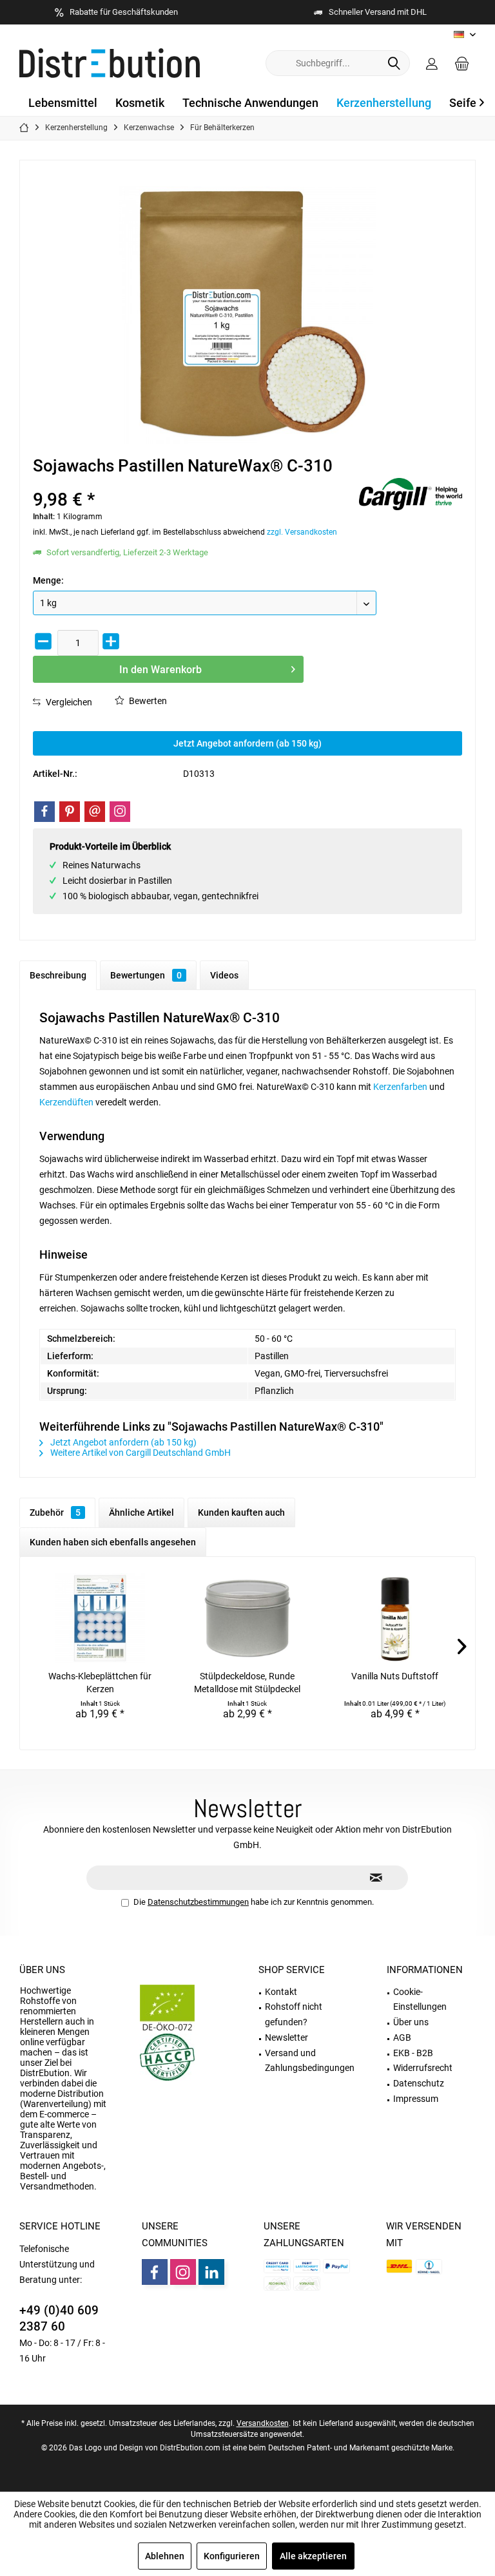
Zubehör (55, 1512)
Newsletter (286, 2037)
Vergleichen (68, 702)
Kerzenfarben (400, 1087)
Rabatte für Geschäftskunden (124, 12)
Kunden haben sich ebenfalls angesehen (113, 1542)
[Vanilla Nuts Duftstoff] (395, 1618)
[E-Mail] (95, 812)
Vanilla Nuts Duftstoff (395, 1676)
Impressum (416, 2099)
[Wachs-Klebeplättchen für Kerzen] (100, 1618)
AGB (402, 2037)
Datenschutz (419, 2083)
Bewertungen (146, 975)
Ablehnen (165, 2556)
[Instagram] (120, 812)
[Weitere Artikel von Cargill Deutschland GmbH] (411, 494)
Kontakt (281, 1992)
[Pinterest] (70, 812)
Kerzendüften (66, 1102)
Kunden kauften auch (241, 1512)
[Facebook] (44, 812)
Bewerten (147, 701)
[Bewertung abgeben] (194, 483)
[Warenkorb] (462, 63)
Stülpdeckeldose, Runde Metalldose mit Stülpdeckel (247, 1683)
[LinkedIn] (211, 2272)
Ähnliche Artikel (141, 1512)
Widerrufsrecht (423, 2068)
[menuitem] (462, 63)
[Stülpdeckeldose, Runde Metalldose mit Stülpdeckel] (248, 1618)
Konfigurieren (232, 2556)
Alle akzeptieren (313, 2556)
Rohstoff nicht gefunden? (294, 2014)
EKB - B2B (413, 2053)
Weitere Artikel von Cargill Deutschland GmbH (140, 1453)
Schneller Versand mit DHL (378, 12)
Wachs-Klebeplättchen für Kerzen (100, 1683)
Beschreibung (58, 975)
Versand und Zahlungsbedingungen (310, 2061)
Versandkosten (263, 2423)
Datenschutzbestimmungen (198, 1902)
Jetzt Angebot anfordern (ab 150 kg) (247, 743)
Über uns (42, 1970)
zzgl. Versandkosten (302, 532)
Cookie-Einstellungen (420, 1999)
